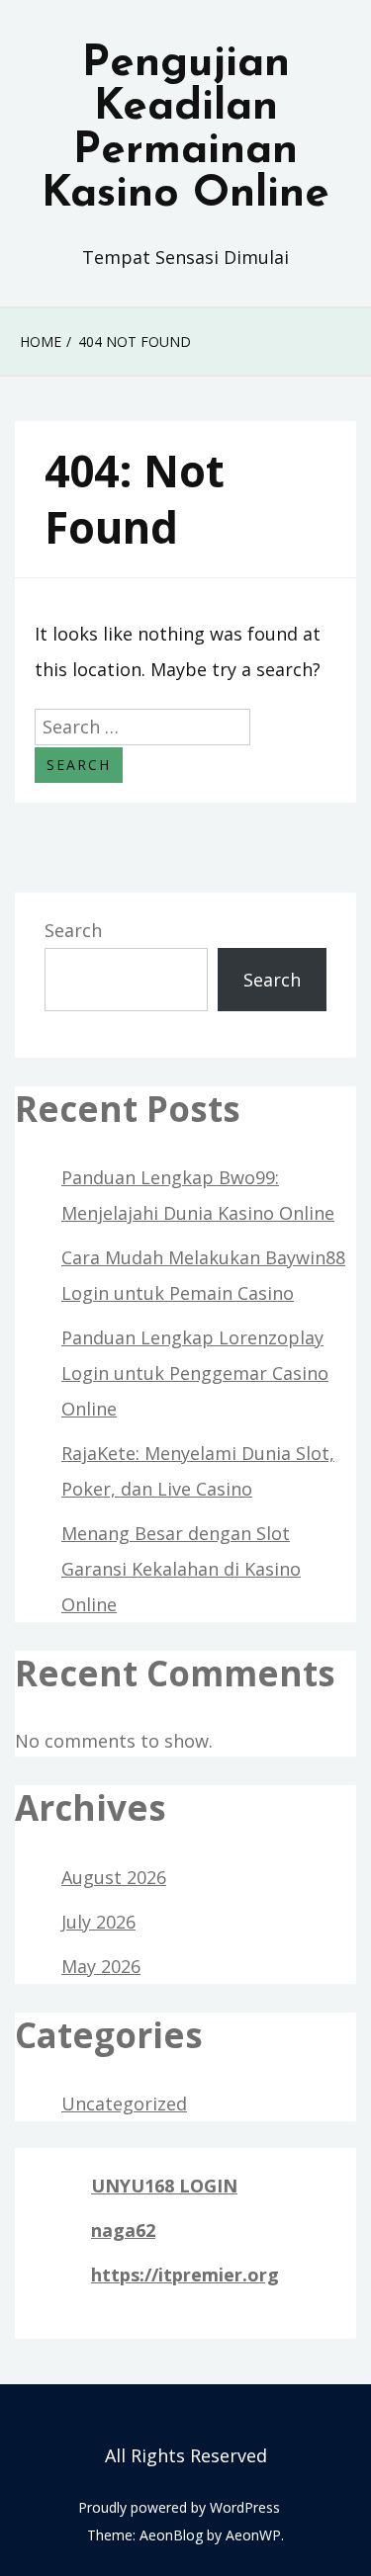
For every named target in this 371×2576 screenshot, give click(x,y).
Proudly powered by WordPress (179, 2507)
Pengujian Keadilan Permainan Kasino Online (185, 129)
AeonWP (253, 2535)
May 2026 (101, 1966)
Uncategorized (124, 2104)
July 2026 (98, 1922)
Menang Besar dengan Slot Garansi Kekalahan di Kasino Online (181, 1569)
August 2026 (114, 1877)
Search (73, 930)
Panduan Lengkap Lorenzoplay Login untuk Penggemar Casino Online (195, 1373)
